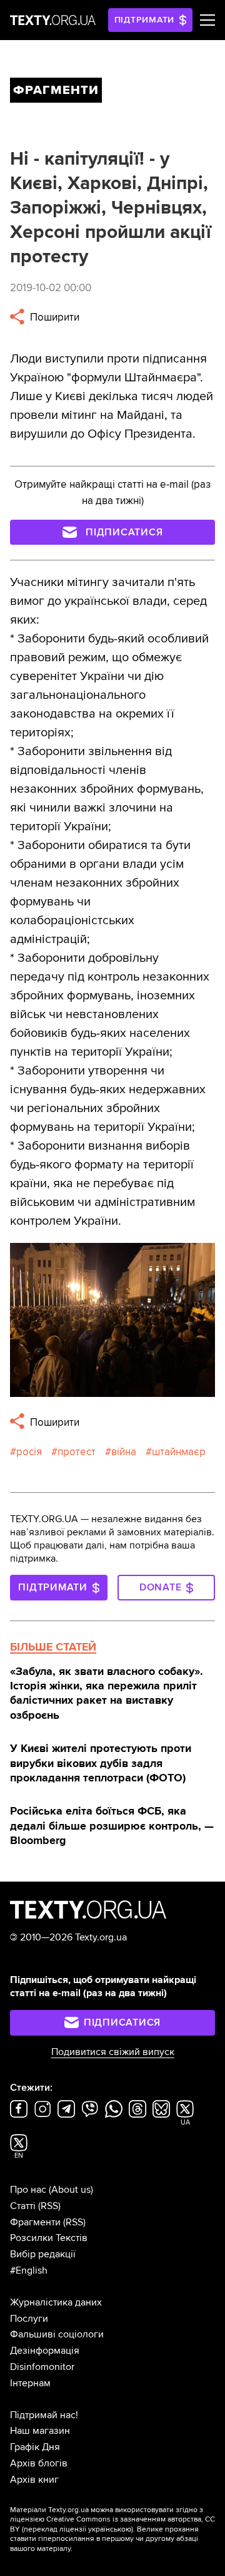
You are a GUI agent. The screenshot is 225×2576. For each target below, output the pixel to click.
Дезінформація (45, 2351)
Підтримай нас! (44, 2415)
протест (77, 1452)
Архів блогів (39, 2463)
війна (124, 1452)
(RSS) (49, 2206)
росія (29, 1452)
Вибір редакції (43, 2254)
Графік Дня (35, 2447)
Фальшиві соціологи (57, 2334)
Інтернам (30, 2383)
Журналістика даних (56, 2302)
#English (29, 2270)
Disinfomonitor (42, 2367)
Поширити (53, 317)
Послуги (29, 2319)
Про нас (28, 2190)
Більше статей (53, 1647)
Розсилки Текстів (49, 2238)
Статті (23, 2206)
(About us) (71, 2190)
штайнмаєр (179, 1452)
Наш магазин (40, 2431)
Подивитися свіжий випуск (113, 2052)
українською (110, 2529)
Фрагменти (35, 2222)
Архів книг (34, 2480)
